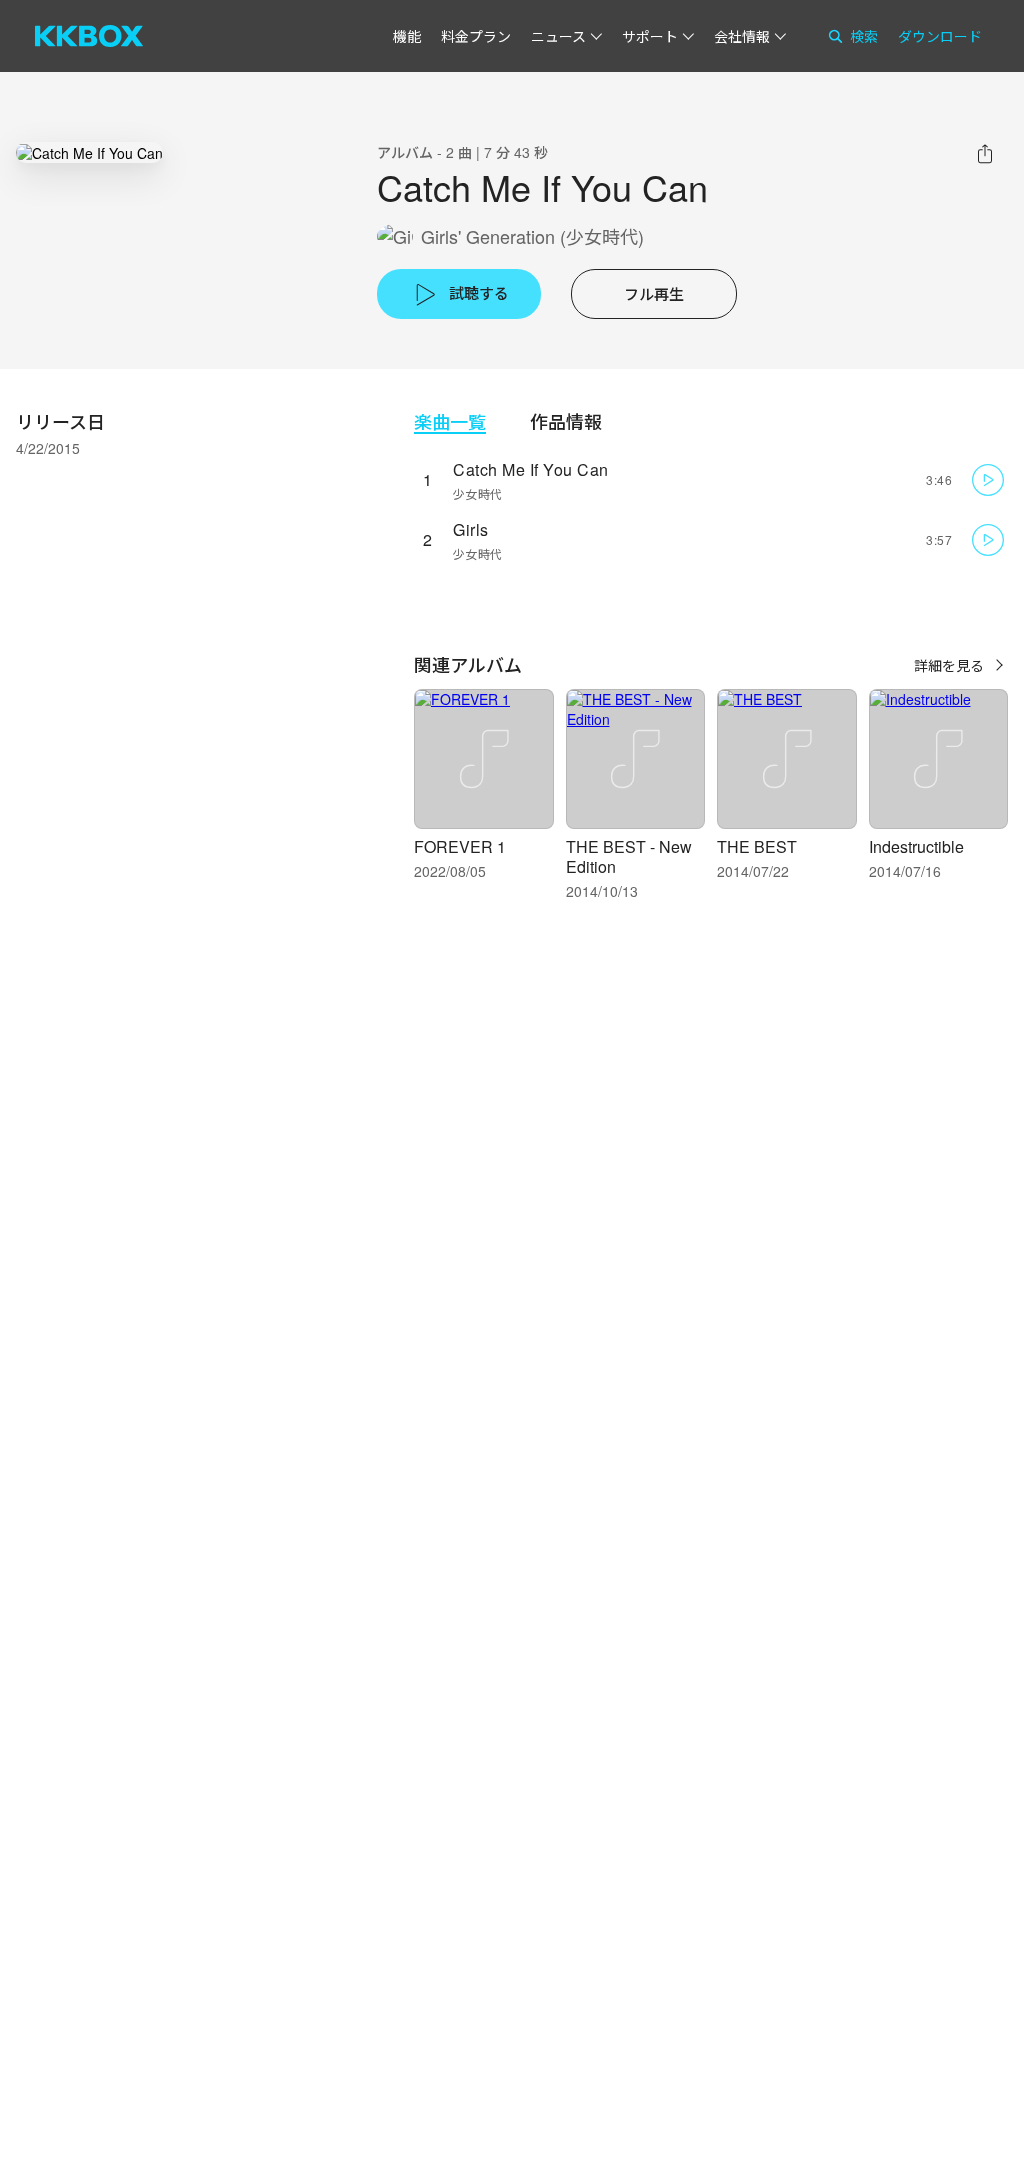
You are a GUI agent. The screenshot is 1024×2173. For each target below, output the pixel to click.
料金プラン (476, 36)
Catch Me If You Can (531, 469)
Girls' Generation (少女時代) (532, 236)
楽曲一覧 (450, 421)
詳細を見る (949, 665)
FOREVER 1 (460, 846)
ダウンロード (940, 36)
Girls (471, 529)
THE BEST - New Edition (629, 856)
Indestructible (916, 846)
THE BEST (757, 846)
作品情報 (566, 421)
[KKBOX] (89, 36)
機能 (407, 36)
